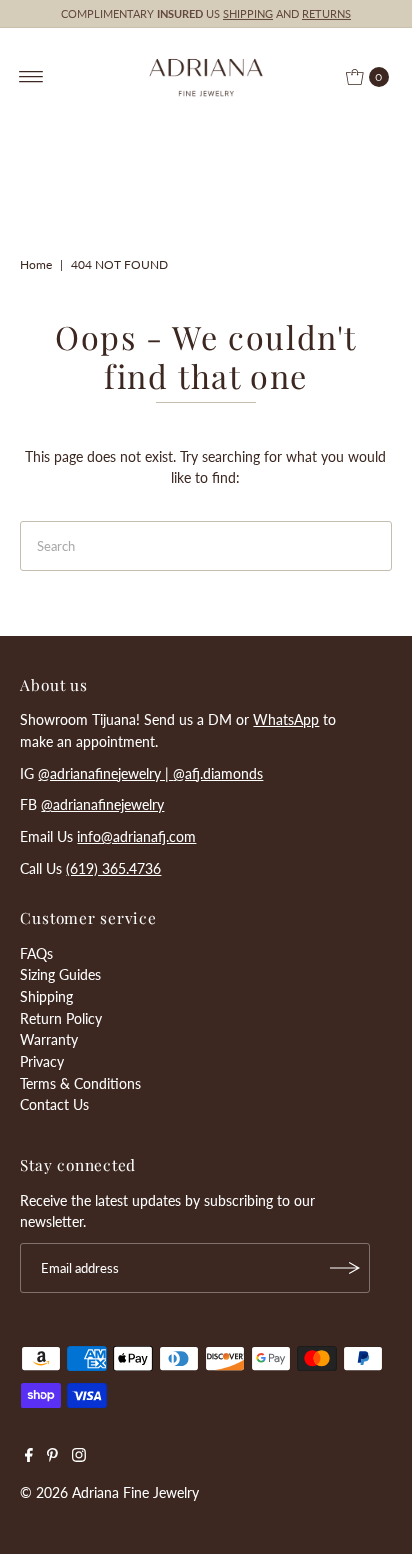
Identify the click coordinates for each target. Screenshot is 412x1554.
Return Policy (61, 1018)
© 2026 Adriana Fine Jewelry (109, 1492)
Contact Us (54, 1104)
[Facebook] (29, 1457)
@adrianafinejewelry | (105, 773)
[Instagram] (79, 1457)
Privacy (42, 1061)
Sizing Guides (60, 974)
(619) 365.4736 (113, 868)
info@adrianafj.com (136, 836)
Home (36, 264)
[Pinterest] (52, 1457)
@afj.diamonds (218, 773)
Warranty (49, 1039)
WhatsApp (286, 719)
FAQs (36, 953)
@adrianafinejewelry (102, 804)
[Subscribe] (345, 1268)
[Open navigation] (31, 77)
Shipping (46, 996)
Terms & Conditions (80, 1083)
